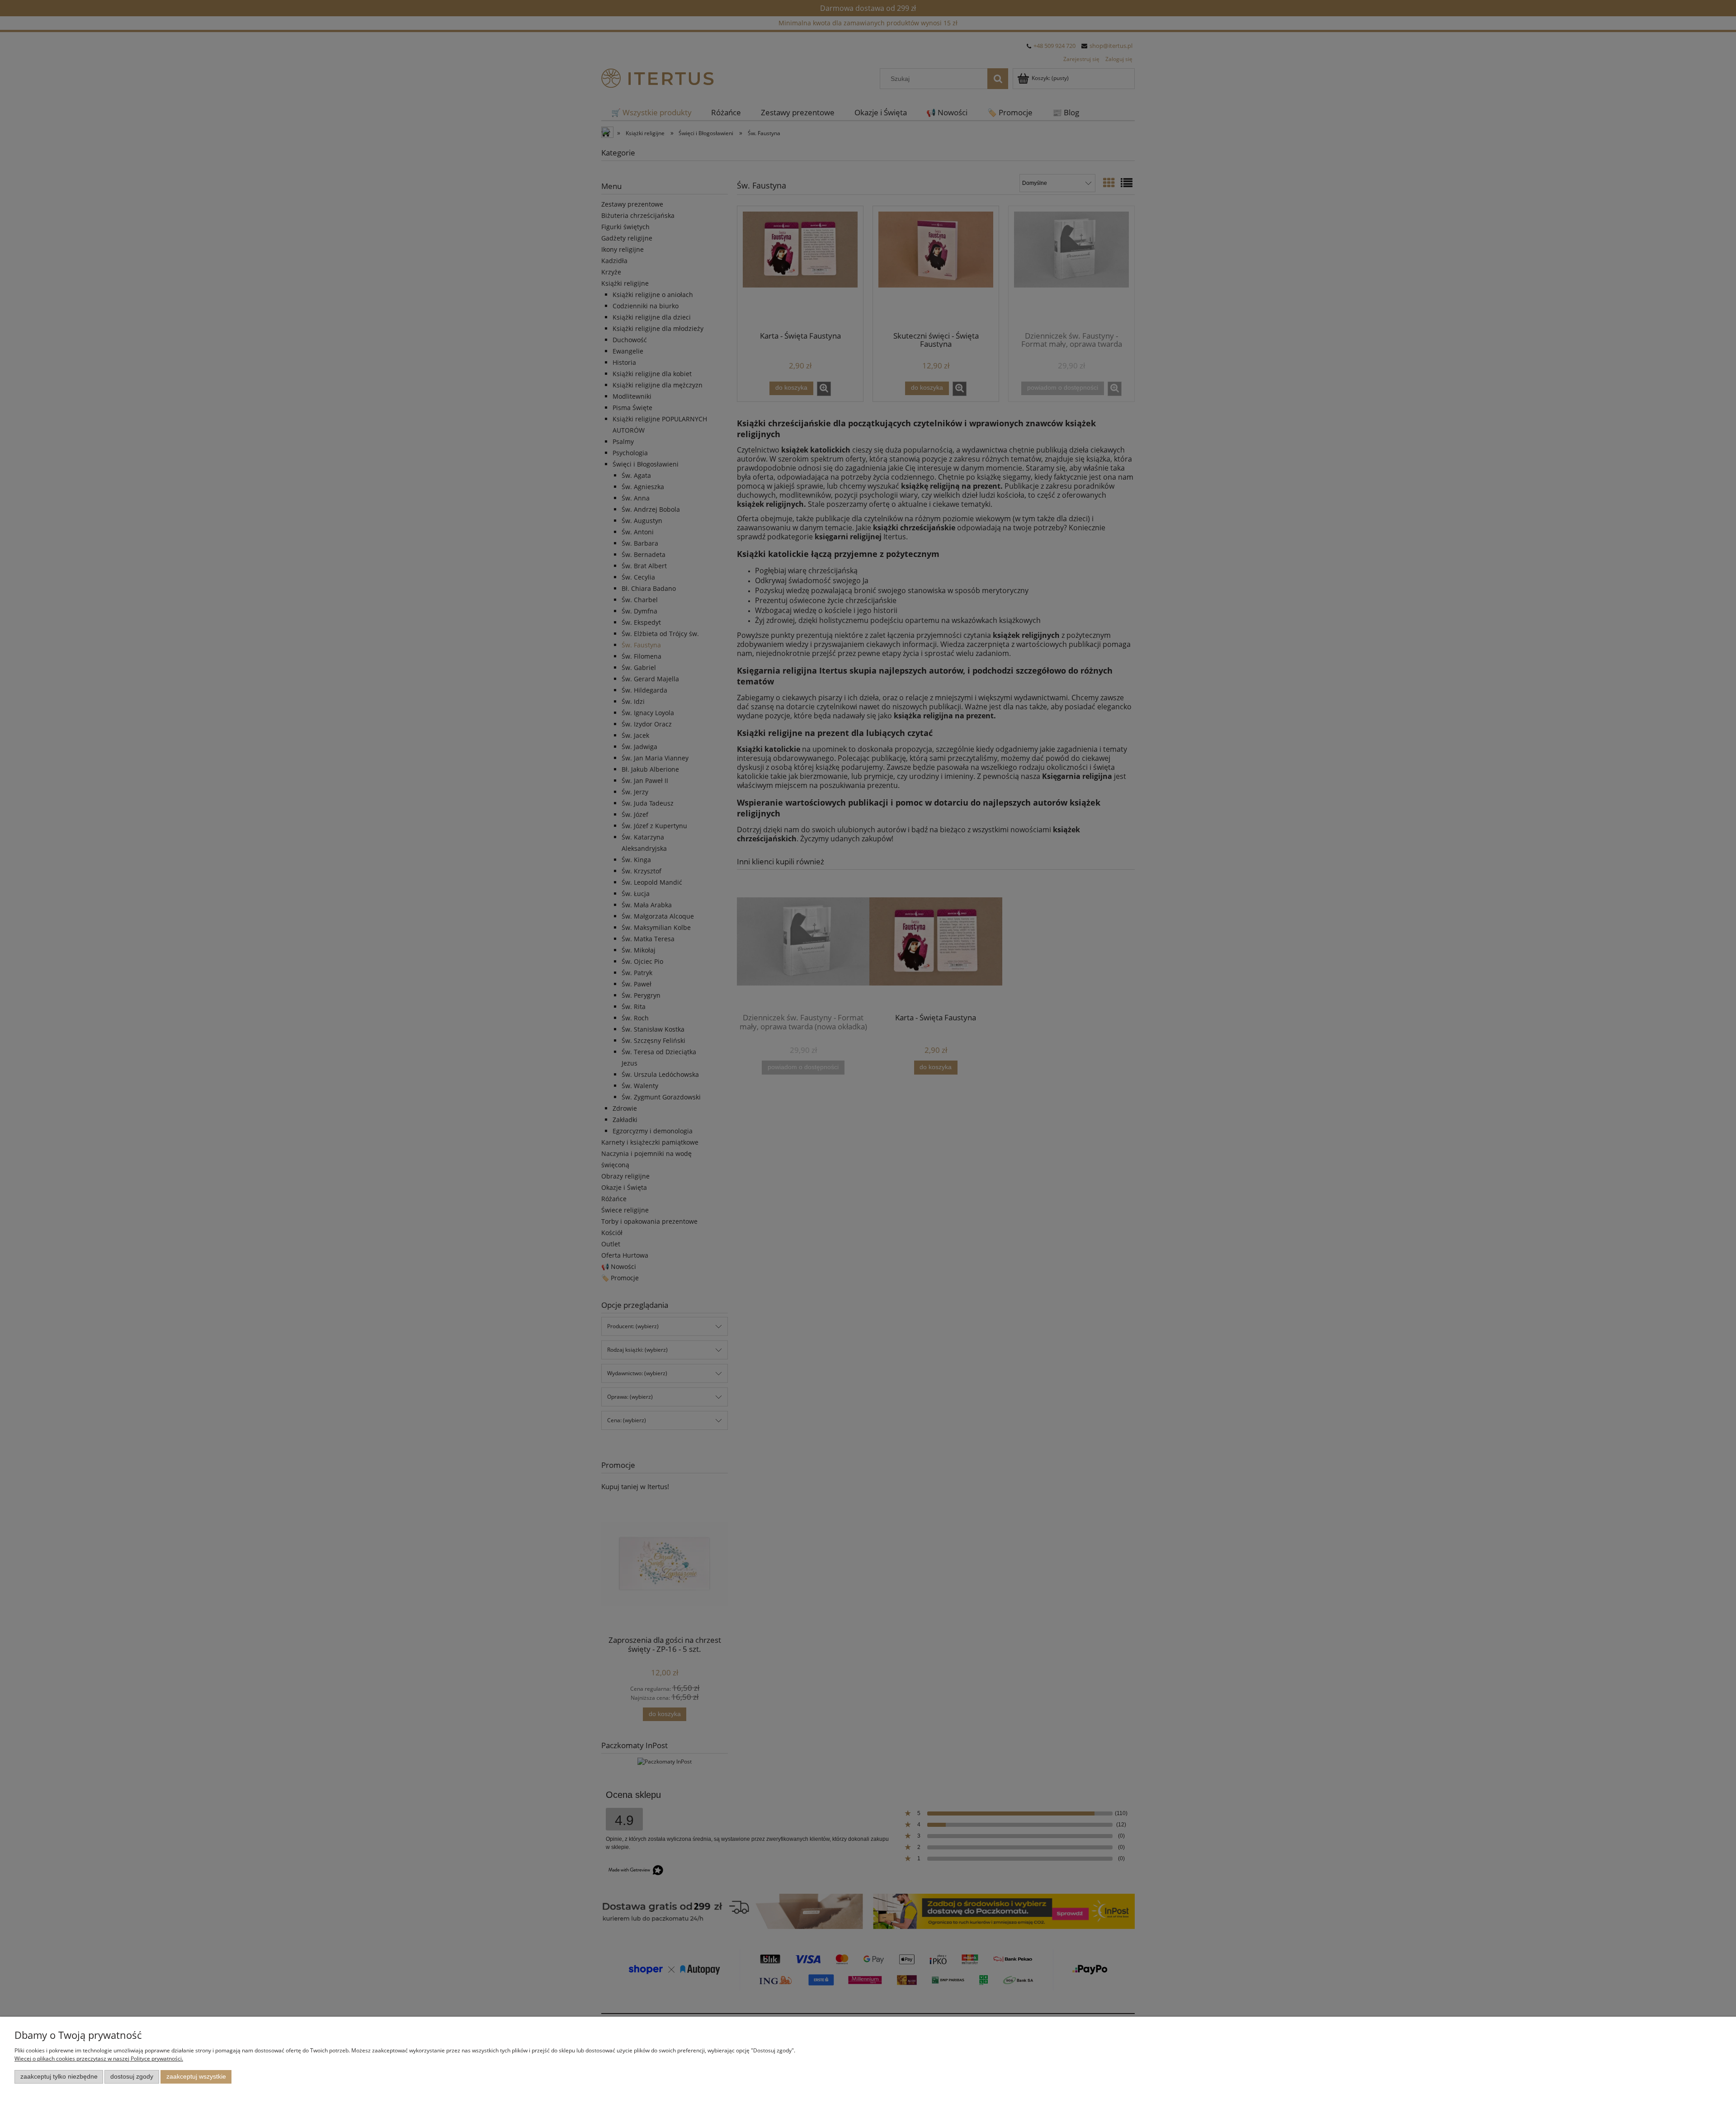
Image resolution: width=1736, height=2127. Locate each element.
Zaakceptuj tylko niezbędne (59, 2077)
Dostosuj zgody (132, 2077)
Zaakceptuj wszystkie (196, 2077)
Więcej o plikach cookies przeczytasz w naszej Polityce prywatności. (99, 2059)
